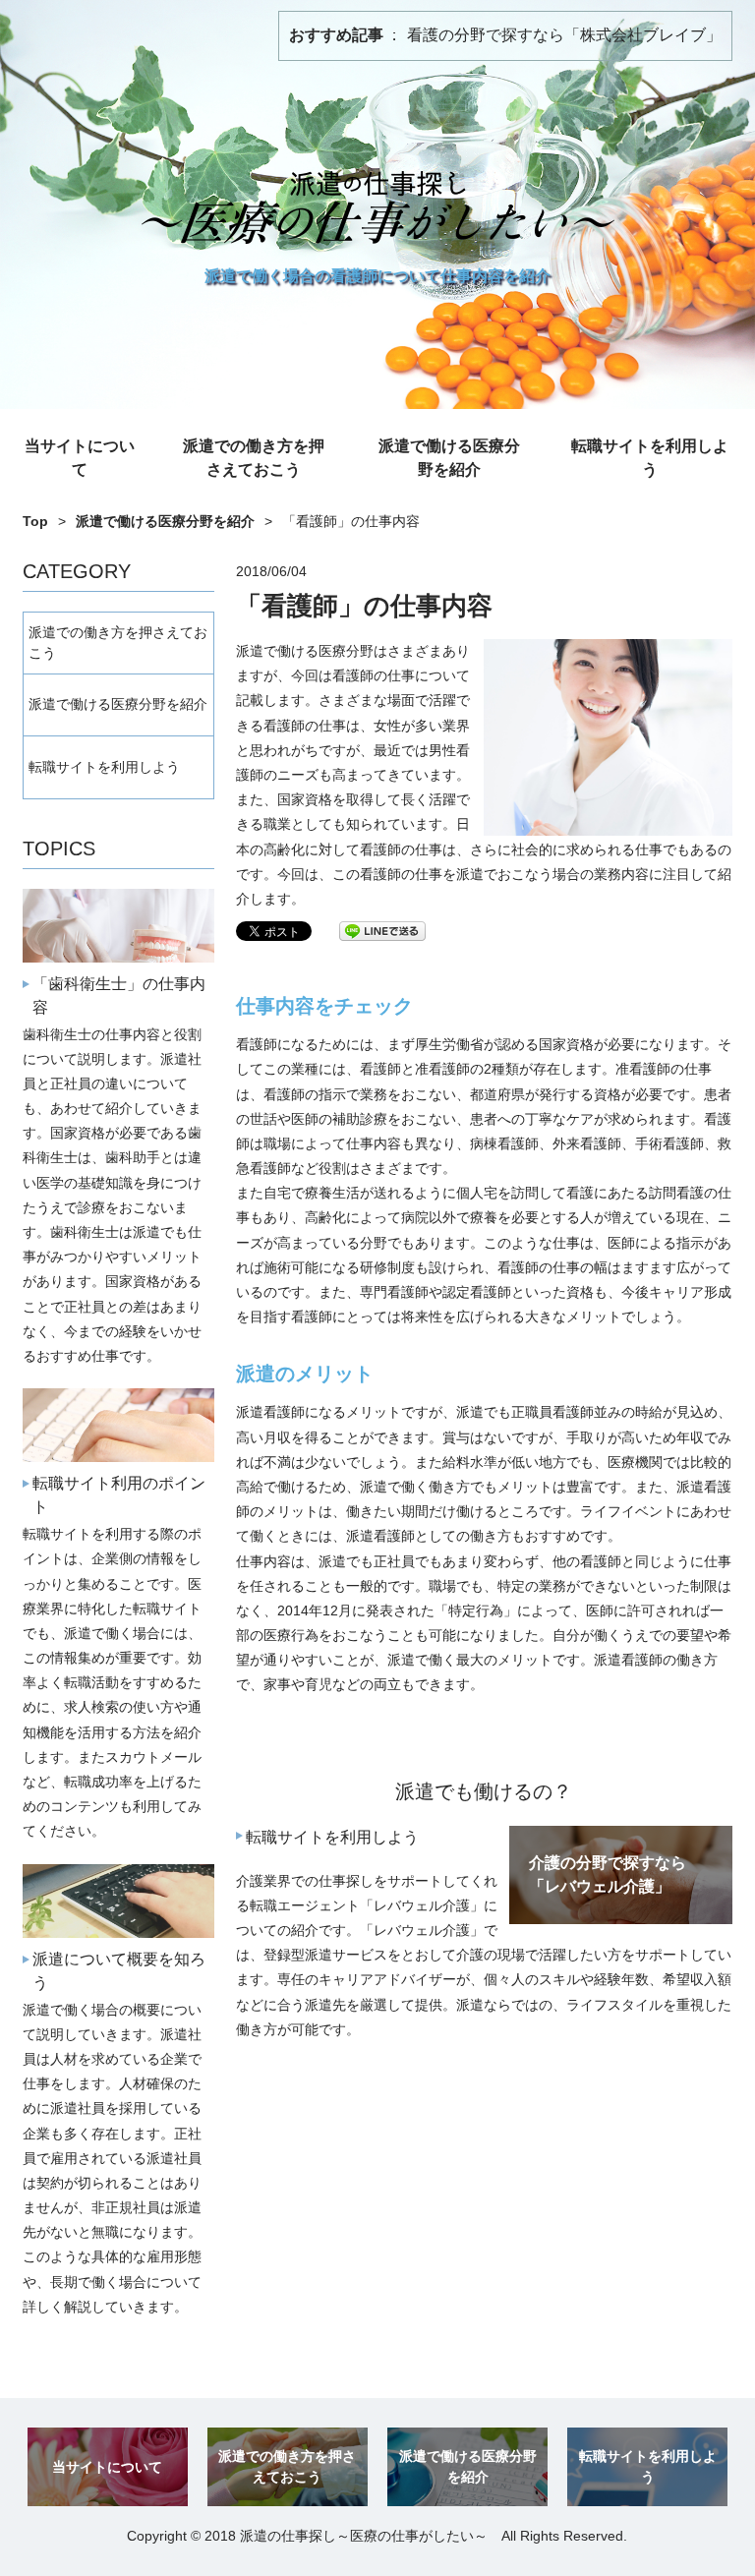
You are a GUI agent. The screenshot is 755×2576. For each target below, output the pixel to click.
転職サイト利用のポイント (119, 1495)
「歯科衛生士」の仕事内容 (119, 995)
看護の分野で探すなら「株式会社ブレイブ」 (564, 35)
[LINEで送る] (382, 930)
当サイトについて (80, 458)
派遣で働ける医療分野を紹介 (449, 458)
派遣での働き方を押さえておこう (254, 458)
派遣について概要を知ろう (119, 1971)
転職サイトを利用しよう (650, 458)
